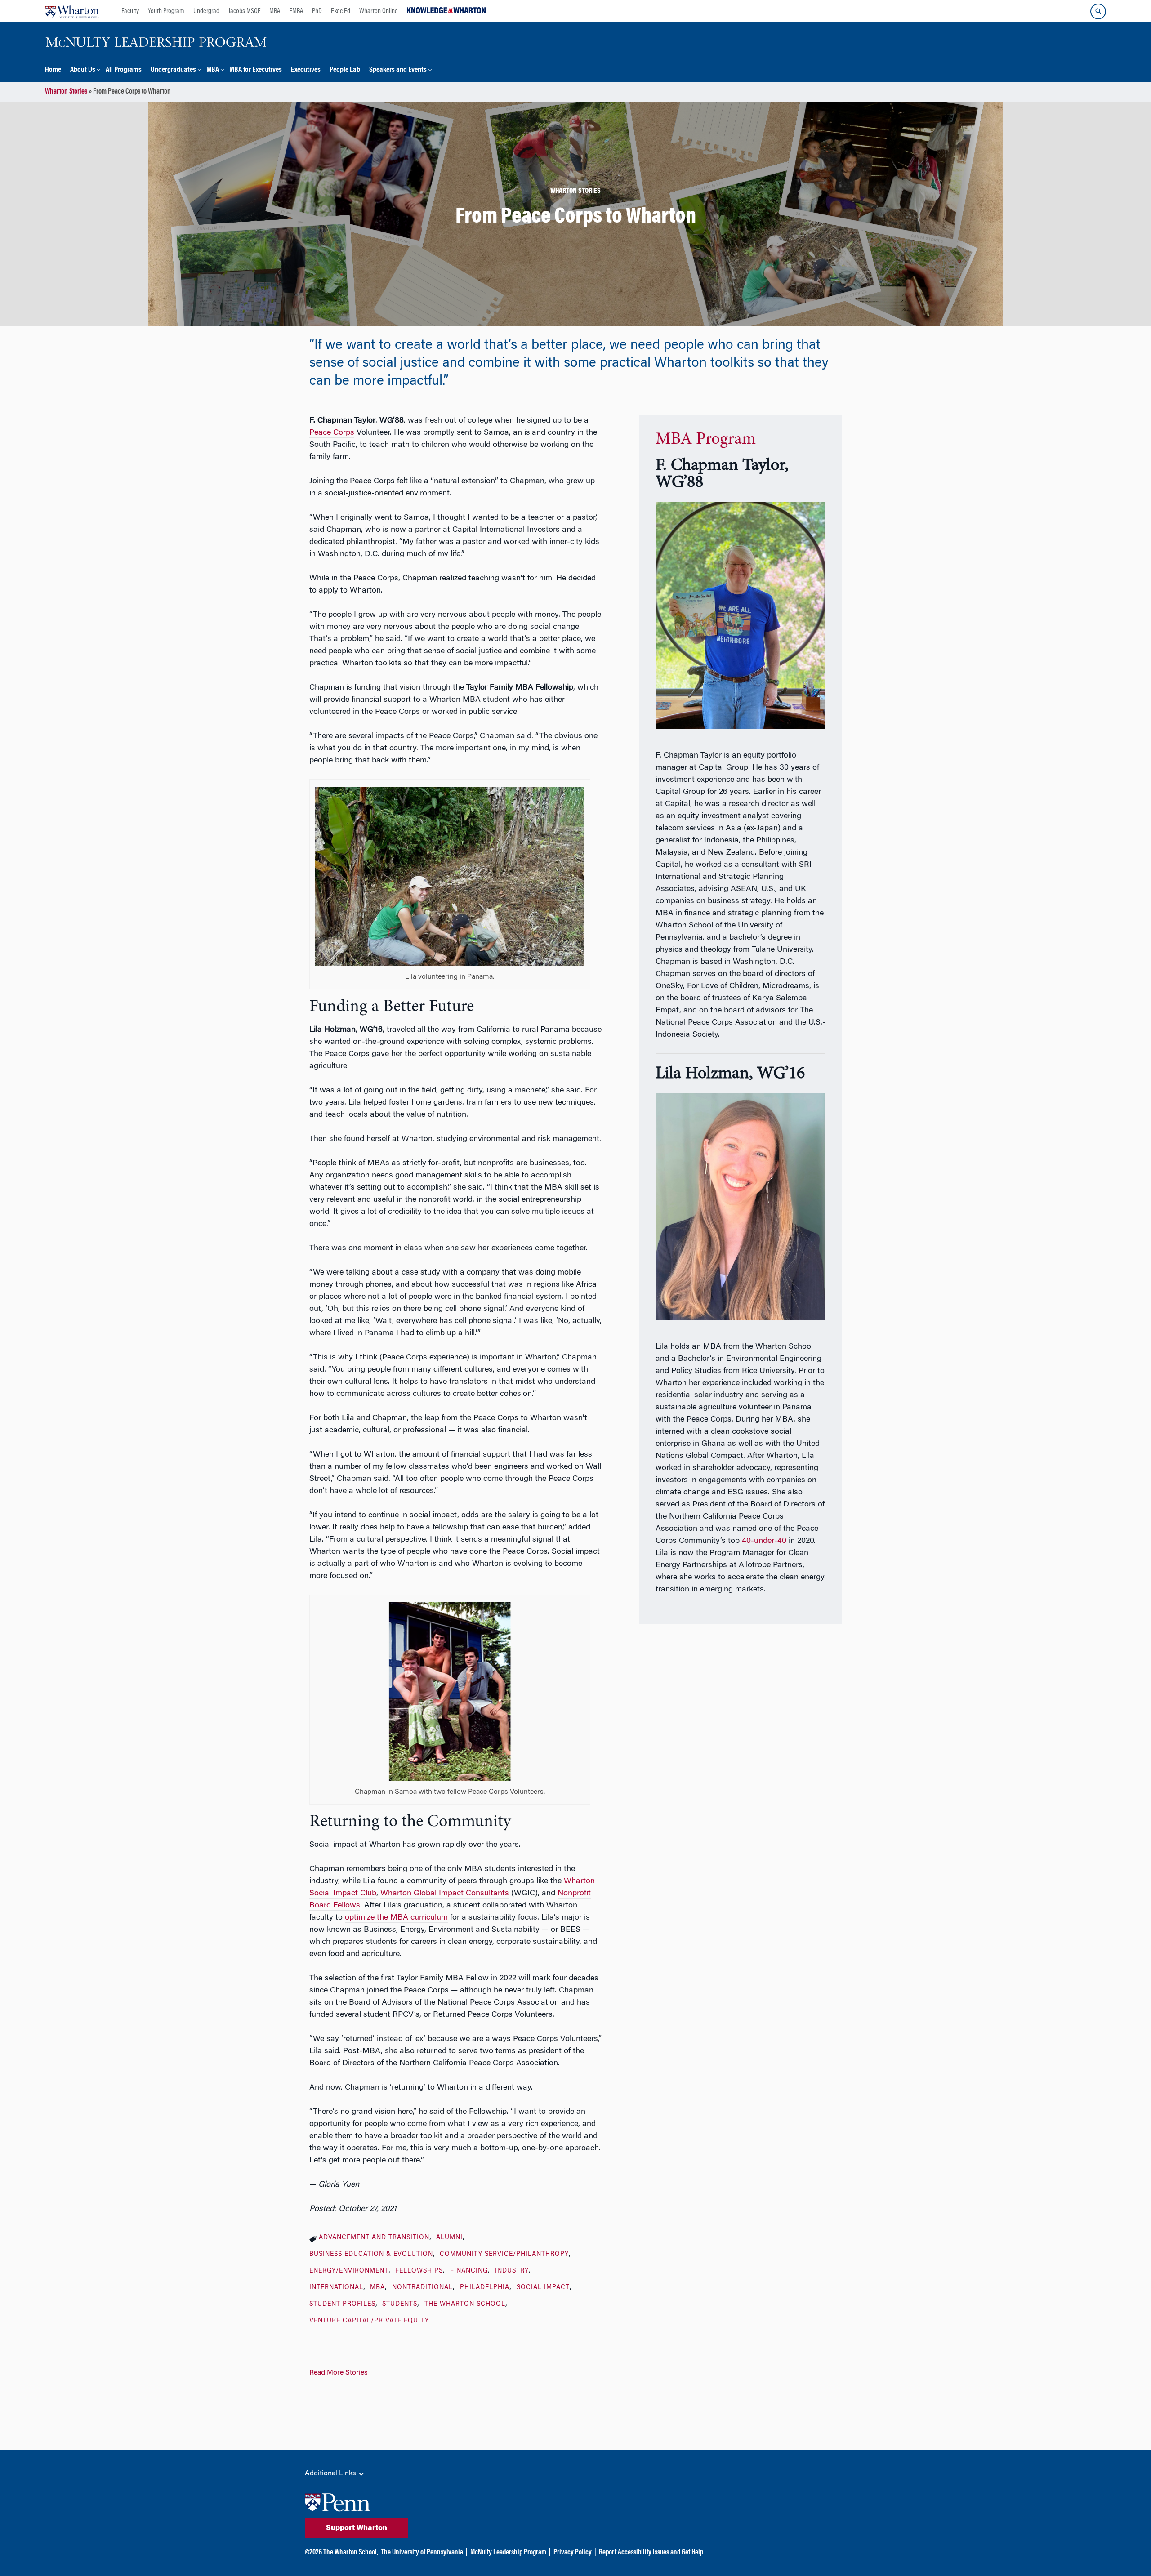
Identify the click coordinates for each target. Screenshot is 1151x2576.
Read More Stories (339, 2373)
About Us (83, 70)
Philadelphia (485, 2288)
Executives (306, 70)
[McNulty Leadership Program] (157, 40)
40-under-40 (764, 1541)
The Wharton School (465, 2304)
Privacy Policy (573, 2553)
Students (400, 2304)
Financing (469, 2271)
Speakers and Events (398, 70)
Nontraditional (422, 2288)
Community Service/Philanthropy (504, 2255)
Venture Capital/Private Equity (369, 2321)
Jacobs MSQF (244, 11)
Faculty (130, 11)
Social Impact (543, 2288)
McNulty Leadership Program (508, 2553)
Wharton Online (379, 11)
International (336, 2288)
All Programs (124, 70)
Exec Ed (341, 11)
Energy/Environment (349, 2271)
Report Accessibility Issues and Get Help (651, 2553)
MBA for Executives (256, 70)
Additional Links (331, 2473)
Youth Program (166, 11)
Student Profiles (342, 2304)
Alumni (449, 2238)
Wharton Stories (66, 92)
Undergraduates (173, 70)
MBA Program (706, 440)
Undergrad (206, 11)
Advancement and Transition (374, 2238)
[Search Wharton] (1098, 11)
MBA (275, 11)
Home (53, 70)
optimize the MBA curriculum (396, 1918)
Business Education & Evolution (371, 2255)
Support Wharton (357, 2528)
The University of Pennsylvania (422, 2553)
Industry (512, 2271)
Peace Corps (332, 433)
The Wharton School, (351, 2553)
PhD (317, 11)
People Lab (345, 70)
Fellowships (419, 2271)
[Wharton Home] (72, 11)
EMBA (296, 11)
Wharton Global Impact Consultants (445, 1894)
